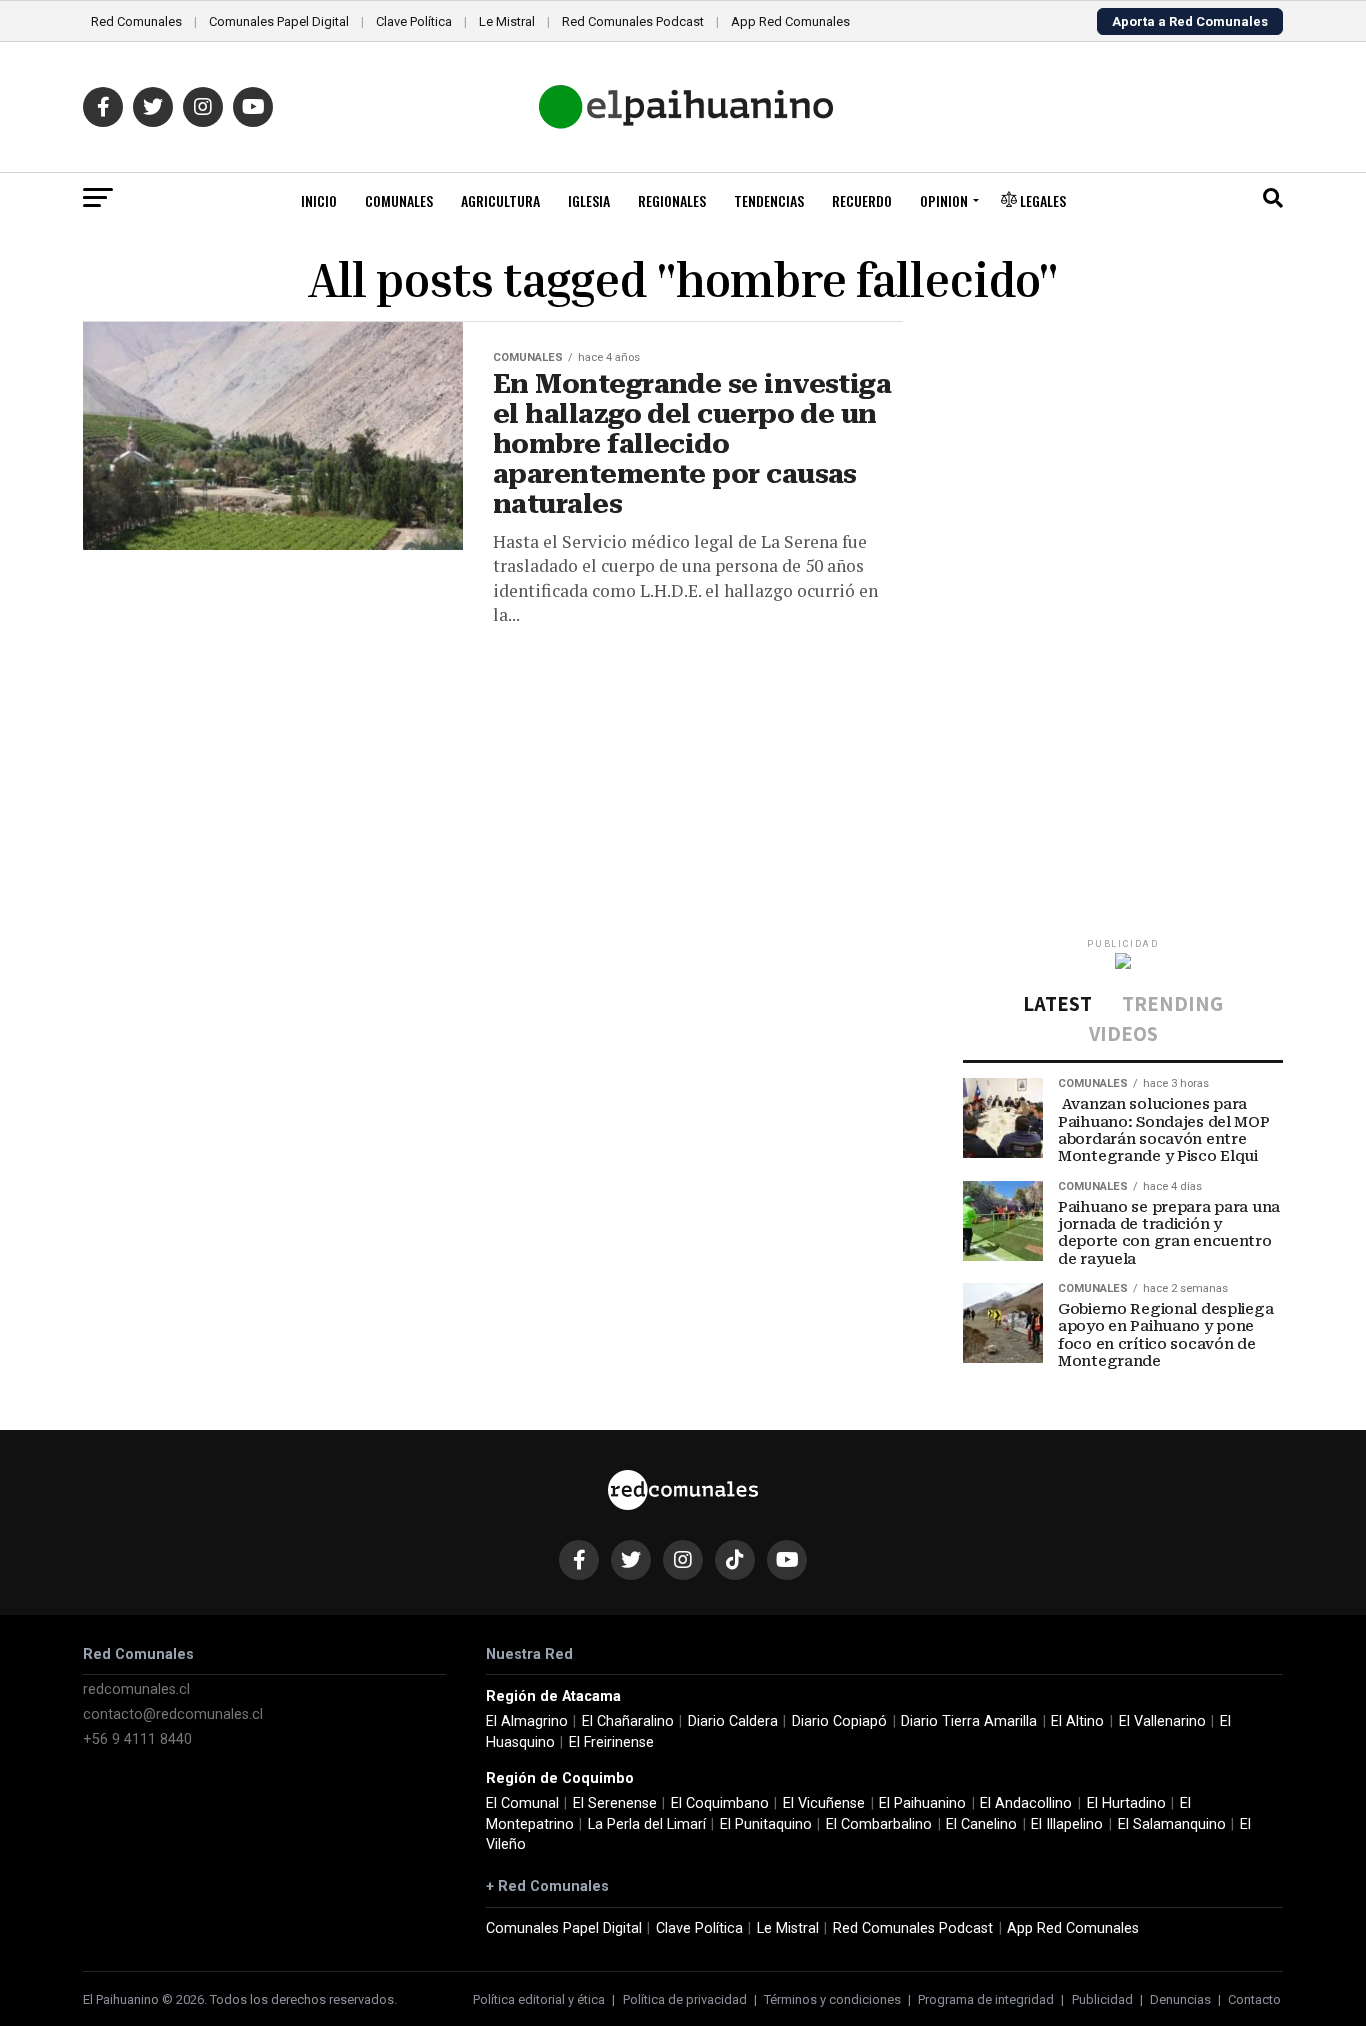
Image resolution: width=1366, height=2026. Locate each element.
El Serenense (615, 1803)
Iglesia (589, 200)
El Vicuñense (824, 1803)
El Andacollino (1026, 1803)
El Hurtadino (1126, 1803)
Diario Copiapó (839, 1721)
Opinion (944, 200)
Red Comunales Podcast (633, 21)
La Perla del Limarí (647, 1824)
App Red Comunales (790, 21)
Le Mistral (507, 21)
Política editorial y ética (539, 1999)
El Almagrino (527, 1721)
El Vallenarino (1162, 1721)
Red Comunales (136, 21)
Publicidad (1102, 1999)
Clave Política (414, 21)
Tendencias (769, 200)
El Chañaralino (628, 1721)
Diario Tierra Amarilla (969, 1721)
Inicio (319, 200)
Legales (1041, 200)
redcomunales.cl (136, 1689)
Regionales (672, 200)
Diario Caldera (733, 1721)
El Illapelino (1067, 1824)
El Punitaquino (766, 1824)
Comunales (399, 200)
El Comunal (522, 1803)
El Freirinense (611, 1742)
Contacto (1254, 1999)
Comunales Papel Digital (279, 21)
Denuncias (1180, 1999)
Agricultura (500, 200)
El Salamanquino (1172, 1824)
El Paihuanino (922, 1803)
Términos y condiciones (832, 1999)
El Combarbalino (879, 1824)
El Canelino (981, 1824)
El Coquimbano (720, 1803)
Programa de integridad (986, 1999)
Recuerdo (862, 200)
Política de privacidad (685, 1999)
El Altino (1077, 1721)
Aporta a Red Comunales (1190, 21)
